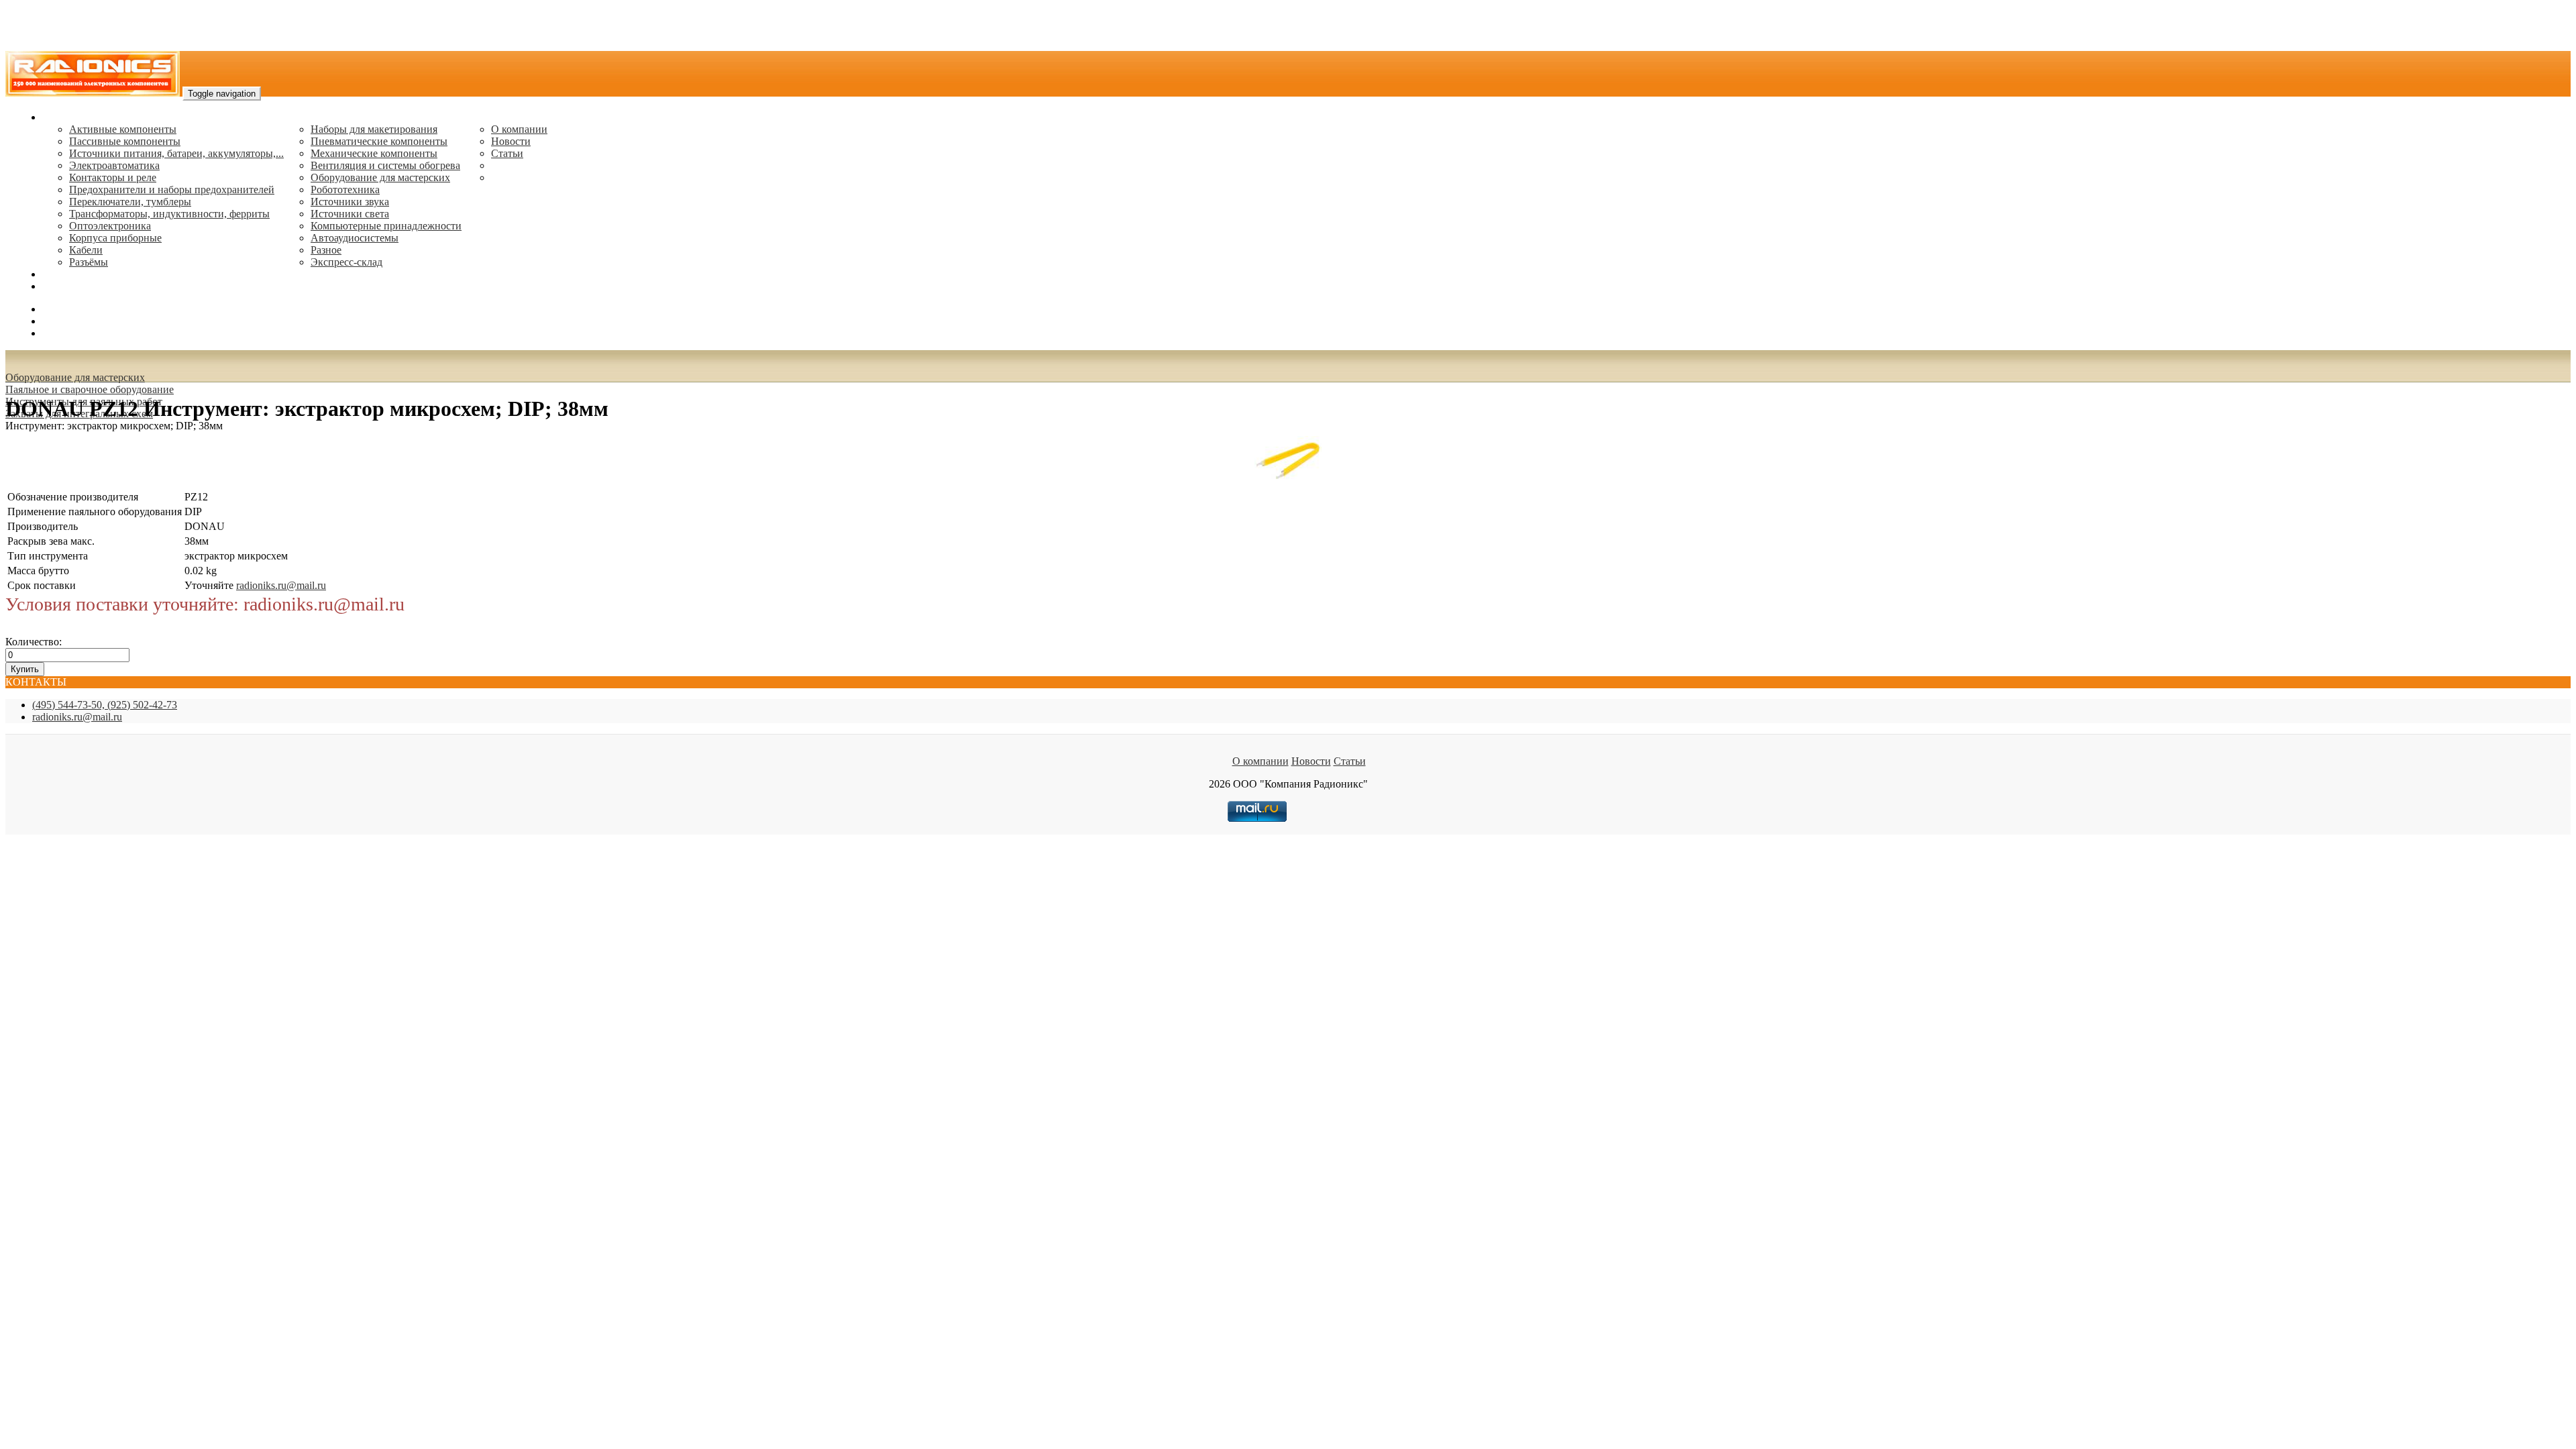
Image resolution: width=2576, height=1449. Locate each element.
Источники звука (350, 202)
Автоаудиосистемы (355, 238)
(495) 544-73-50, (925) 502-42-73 (105, 705)
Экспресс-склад (346, 262)
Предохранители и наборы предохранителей (172, 190)
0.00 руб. (62, 333)
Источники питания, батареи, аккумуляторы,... (176, 153)
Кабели (86, 250)
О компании (519, 129)
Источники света (350, 214)
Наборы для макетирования (374, 129)
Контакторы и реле (113, 177)
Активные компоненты (123, 129)
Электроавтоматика (114, 165)
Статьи (507, 153)
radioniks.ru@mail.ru (87, 286)
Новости (511, 141)
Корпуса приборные (115, 238)
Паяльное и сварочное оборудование (90, 389)
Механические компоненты (374, 153)
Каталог (61, 117)
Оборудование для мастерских (380, 177)
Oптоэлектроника (110, 226)
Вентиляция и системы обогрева (385, 165)
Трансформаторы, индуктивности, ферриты (169, 214)
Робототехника (345, 190)
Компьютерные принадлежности (386, 226)
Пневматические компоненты (379, 141)
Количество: (34, 642)
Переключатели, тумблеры (130, 202)
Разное (326, 250)
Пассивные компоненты (125, 141)
